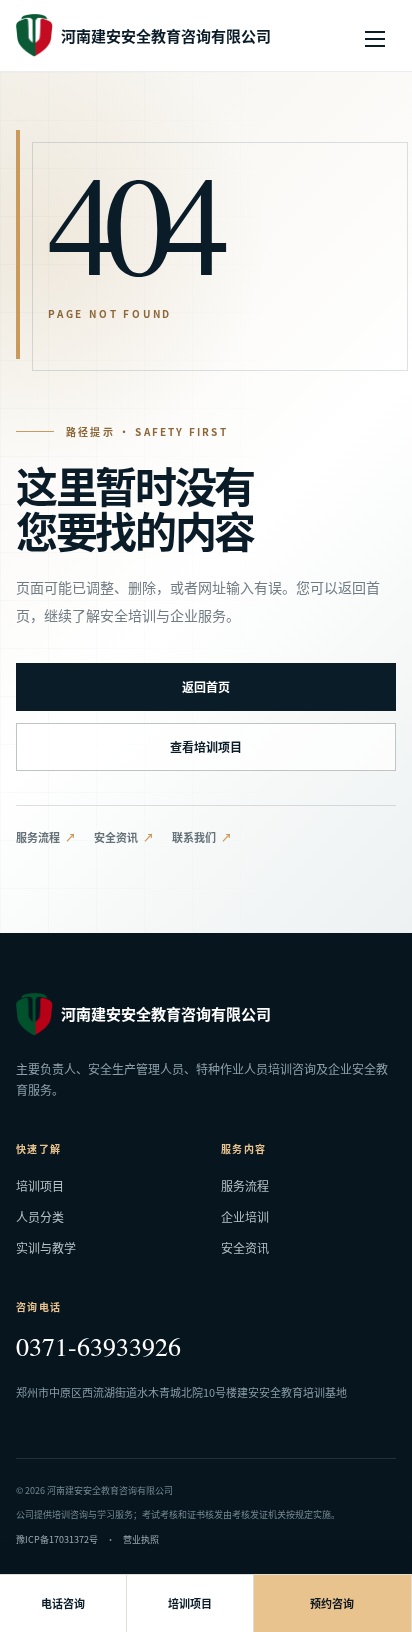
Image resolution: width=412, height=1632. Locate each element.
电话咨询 (63, 1603)
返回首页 (206, 686)
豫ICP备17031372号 (57, 1539)
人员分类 (40, 1216)
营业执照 (141, 1539)
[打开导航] (375, 36)
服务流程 (38, 837)
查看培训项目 (206, 746)
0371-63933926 (98, 1346)
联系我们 (194, 837)
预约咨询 (332, 1603)
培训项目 (40, 1185)
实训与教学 (46, 1247)
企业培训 (245, 1216)
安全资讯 (116, 837)
